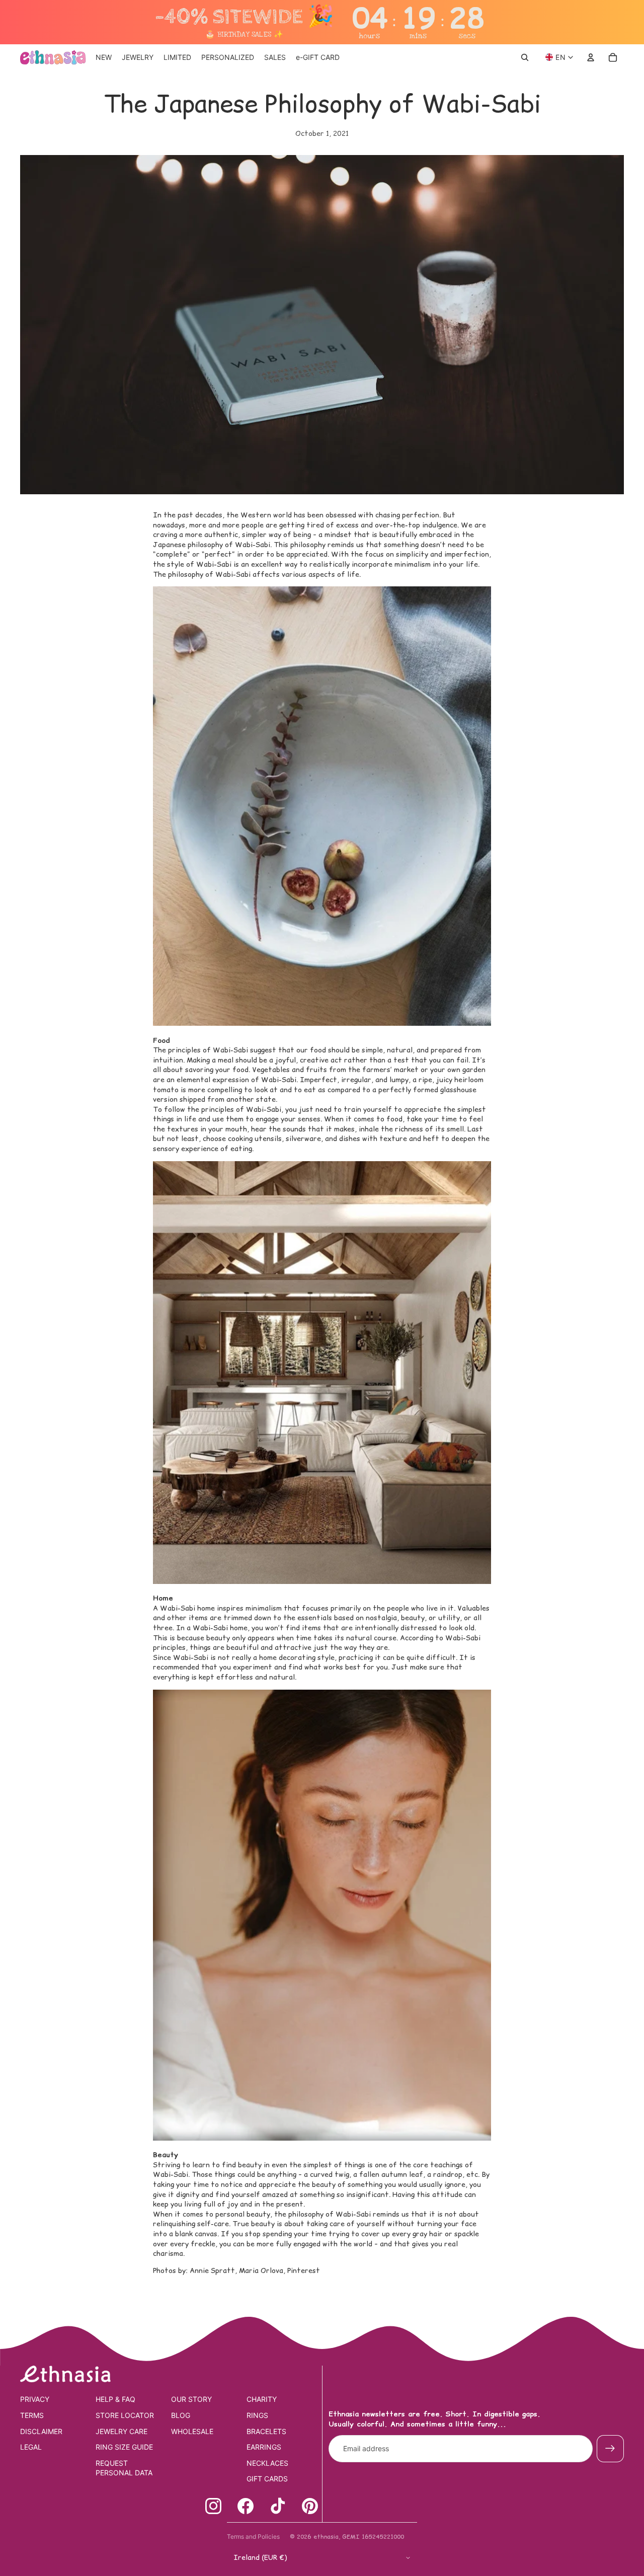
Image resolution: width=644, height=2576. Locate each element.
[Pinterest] (310, 2506)
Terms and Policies (253, 2536)
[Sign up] (610, 2449)
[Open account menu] (591, 57)
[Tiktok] (278, 2506)
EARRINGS (264, 2447)
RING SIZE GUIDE (124, 2447)
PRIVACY (35, 2399)
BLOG (181, 2415)
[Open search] (525, 57)
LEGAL (31, 2447)
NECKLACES (267, 2463)
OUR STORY (191, 2399)
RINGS (257, 2415)
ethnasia (326, 2536)
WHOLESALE (192, 2431)
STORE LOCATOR (125, 2415)
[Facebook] (246, 2506)
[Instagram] (213, 2506)
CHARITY (262, 2399)
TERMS (32, 2415)
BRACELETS (266, 2431)
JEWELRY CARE (122, 2431)
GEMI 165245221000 (373, 2536)
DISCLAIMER (41, 2431)
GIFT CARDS (267, 2479)
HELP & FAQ (115, 2399)
